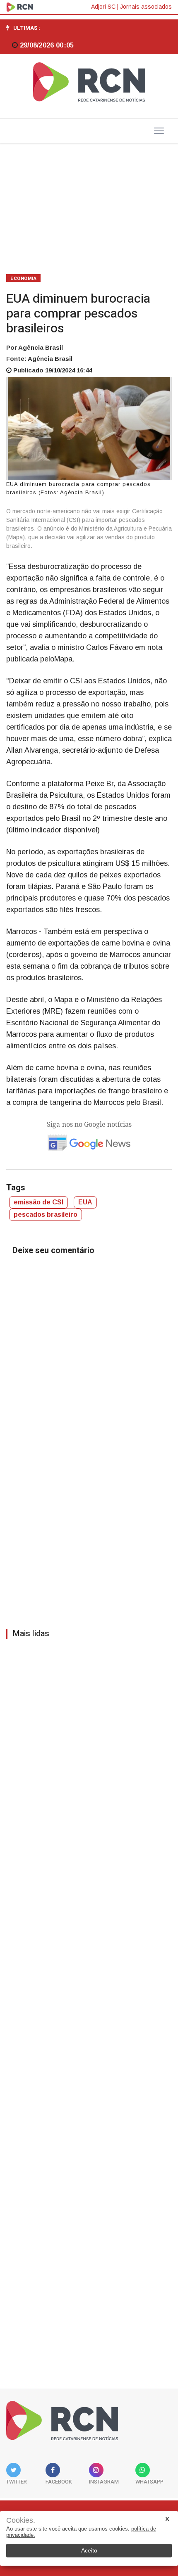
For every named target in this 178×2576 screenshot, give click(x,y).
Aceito (89, 2550)
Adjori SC (103, 7)
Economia (23, 278)
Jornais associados (146, 7)
